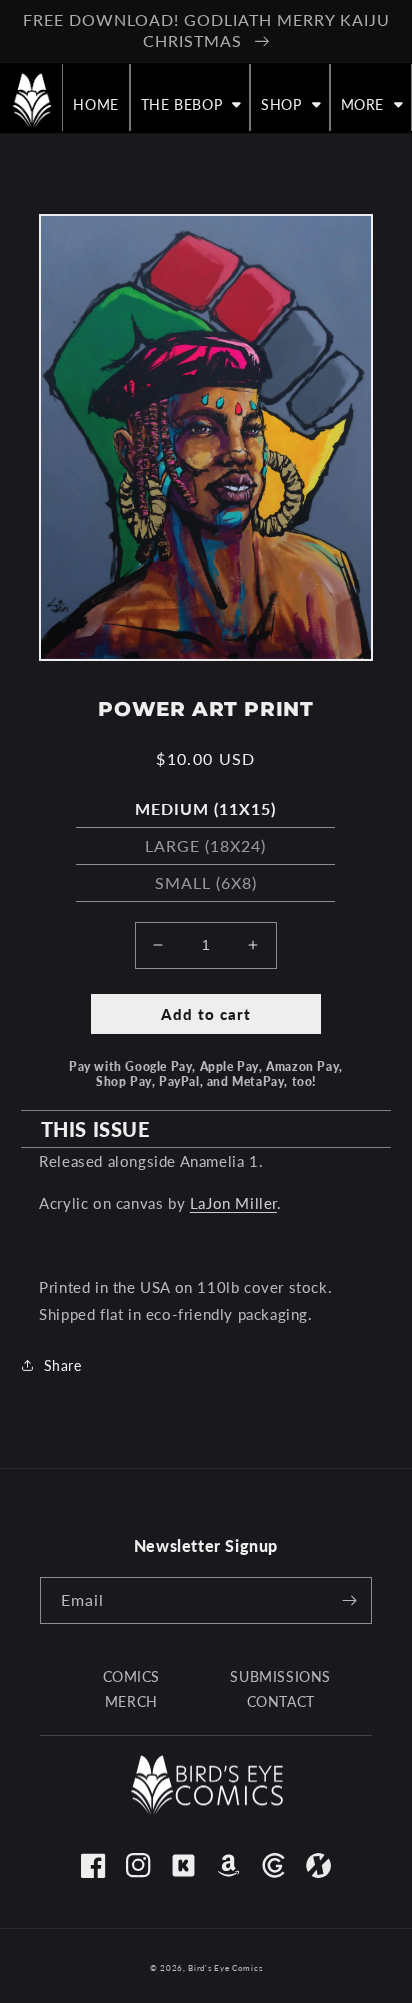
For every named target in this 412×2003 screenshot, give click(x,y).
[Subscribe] (349, 1600)
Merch (131, 1701)
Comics (132, 1676)
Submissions (280, 1676)
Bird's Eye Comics (225, 1968)
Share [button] (63, 1365)
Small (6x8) (206, 882)
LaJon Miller (233, 1203)
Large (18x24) (205, 845)
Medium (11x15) (205, 808)
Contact (281, 1701)
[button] (190, 105)
